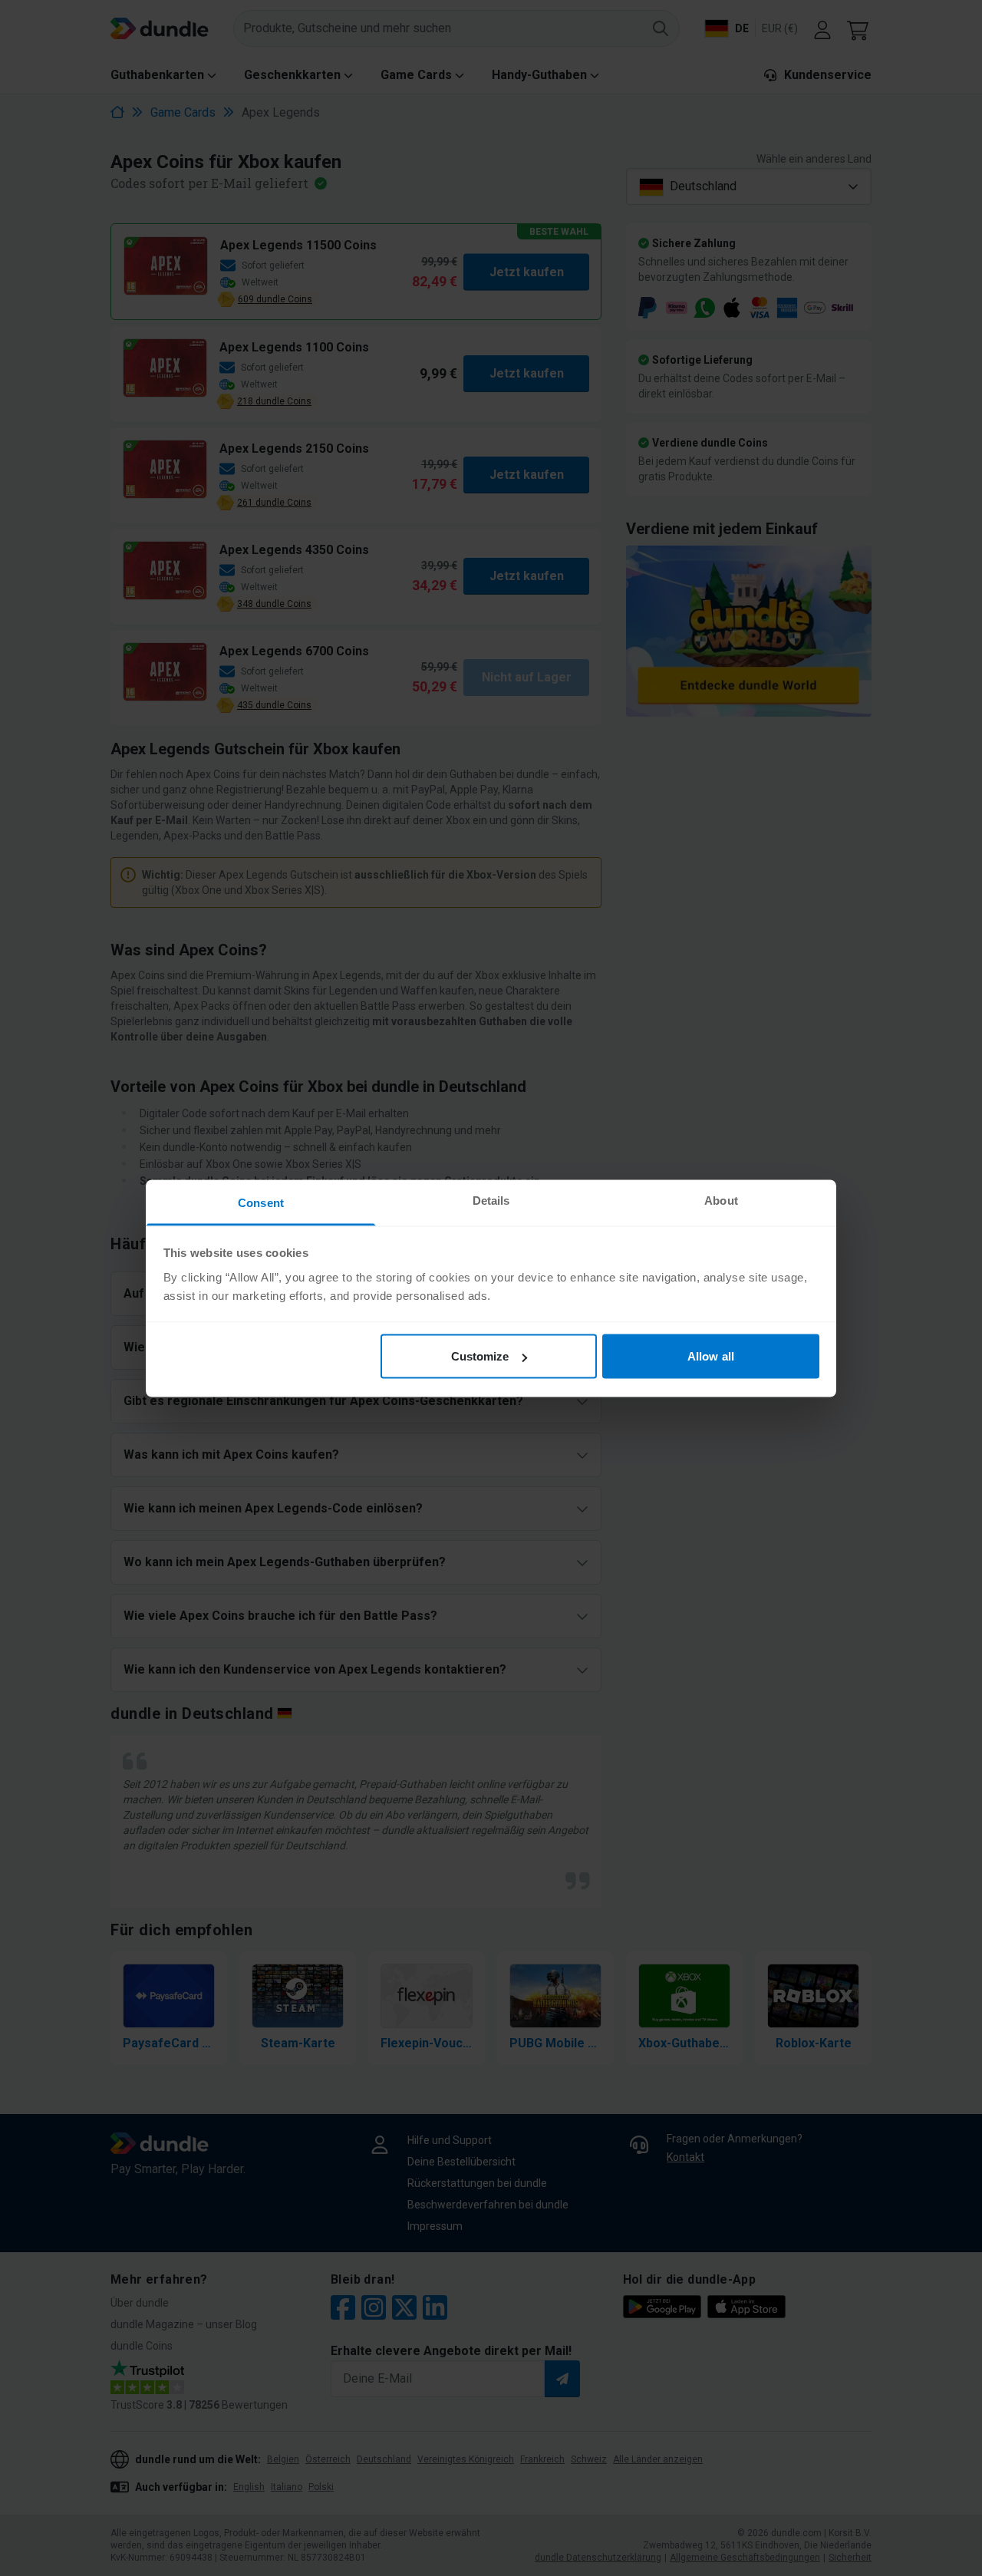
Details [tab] (491, 1200)
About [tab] (721, 1200)
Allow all (711, 1356)
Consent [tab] (261, 1202)
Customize (480, 1356)
